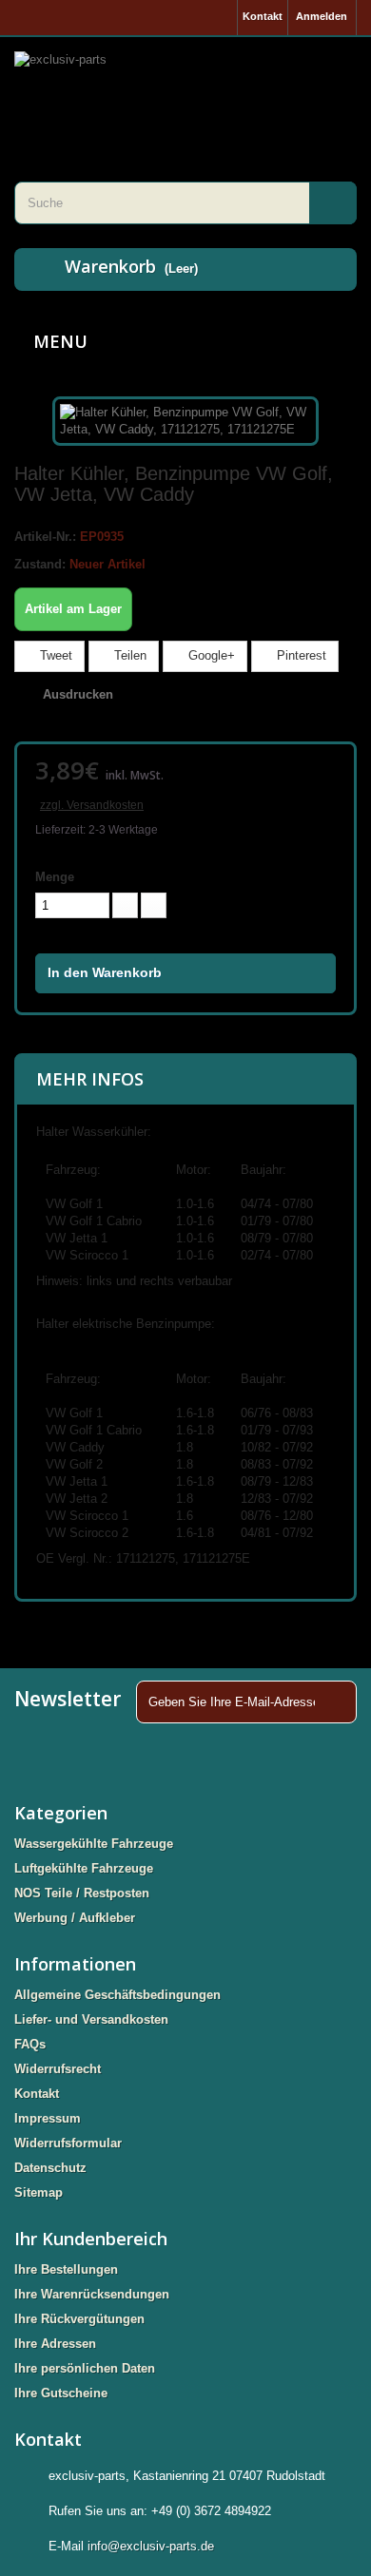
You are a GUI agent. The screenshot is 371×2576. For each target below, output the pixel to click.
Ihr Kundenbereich (91, 2239)
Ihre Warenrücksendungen (92, 2294)
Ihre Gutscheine (61, 2393)
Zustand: (40, 564)
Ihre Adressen (55, 2344)
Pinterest (300, 655)
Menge (55, 877)
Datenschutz (50, 2168)
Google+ (210, 655)
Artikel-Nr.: (45, 537)
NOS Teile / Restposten (82, 1893)
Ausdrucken (78, 694)
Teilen (128, 655)
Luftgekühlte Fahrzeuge (84, 1868)
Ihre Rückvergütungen (79, 2319)
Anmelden (322, 16)
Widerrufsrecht (58, 2069)
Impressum (48, 2118)
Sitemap (39, 2192)
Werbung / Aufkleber (75, 1918)
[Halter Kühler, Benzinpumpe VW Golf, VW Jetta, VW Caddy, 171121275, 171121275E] (185, 420)
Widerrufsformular (68, 2143)
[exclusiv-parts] (185, 86)
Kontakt (263, 16)
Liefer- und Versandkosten (91, 2019)
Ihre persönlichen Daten (85, 2368)
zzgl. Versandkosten (92, 805)
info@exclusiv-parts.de (151, 2546)
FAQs (30, 2044)
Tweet (54, 655)
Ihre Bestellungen (66, 2269)
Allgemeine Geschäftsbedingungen (117, 1995)
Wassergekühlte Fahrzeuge (94, 1844)
